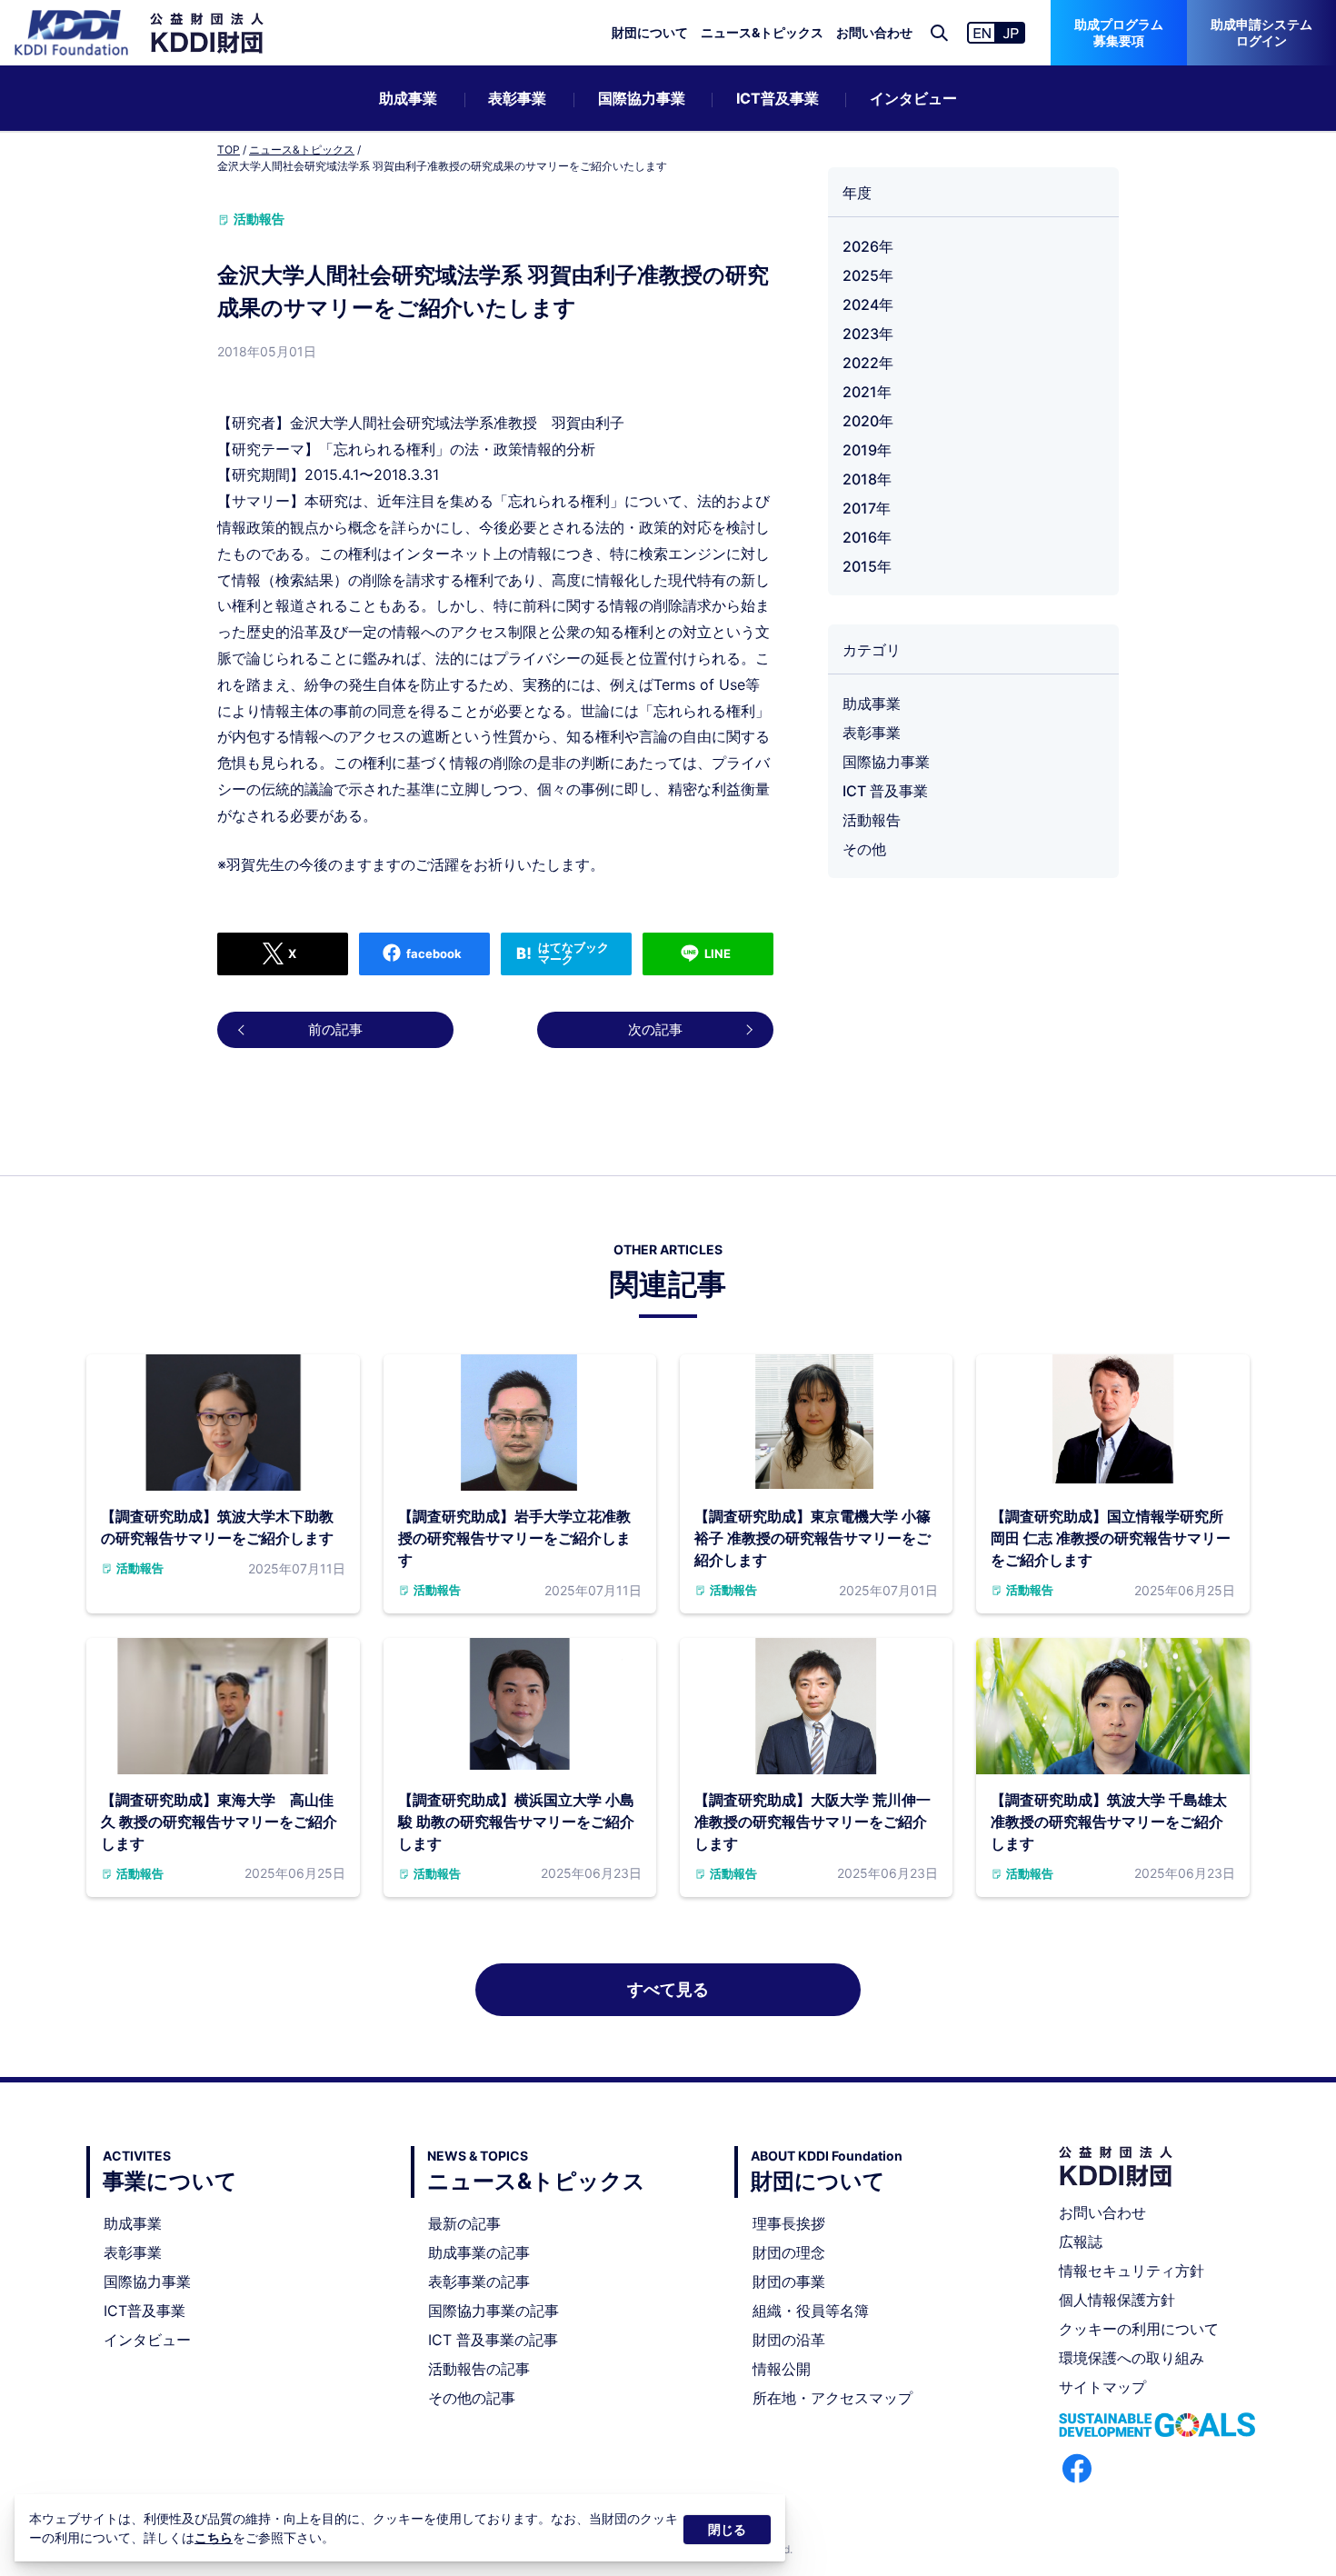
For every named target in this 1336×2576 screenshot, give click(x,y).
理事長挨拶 (789, 2223)
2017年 (867, 508)
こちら (214, 2537)
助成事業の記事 (479, 2252)
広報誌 (1081, 2242)
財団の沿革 (789, 2340)
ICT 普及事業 (885, 791)
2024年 (868, 305)
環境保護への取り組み (1132, 2358)
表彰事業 (517, 98)
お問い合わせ (874, 32)
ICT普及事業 (778, 98)
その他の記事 (472, 2398)
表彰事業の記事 (479, 2281)
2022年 (868, 363)
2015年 (867, 566)
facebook (434, 954)
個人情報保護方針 (1117, 2300)
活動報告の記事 (479, 2369)
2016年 (867, 537)
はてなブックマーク (573, 953)
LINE (718, 954)
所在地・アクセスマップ (833, 2398)
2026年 (868, 246)
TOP (229, 150)
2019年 (867, 450)
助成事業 (408, 98)
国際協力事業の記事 (494, 2311)
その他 (864, 849)
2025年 (868, 275)
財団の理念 (789, 2252)
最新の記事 (464, 2223)
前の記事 (335, 1029)
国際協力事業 (642, 98)
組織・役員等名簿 (811, 2311)
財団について (650, 32)
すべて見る (668, 1989)
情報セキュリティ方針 (1132, 2271)
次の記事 (655, 1029)
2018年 (867, 479)
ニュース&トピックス (762, 32)
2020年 (868, 421)
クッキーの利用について (1139, 2329)
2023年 (868, 334)
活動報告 (872, 820)
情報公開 (782, 2369)
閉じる (727, 2529)
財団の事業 (789, 2281)
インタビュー (913, 98)
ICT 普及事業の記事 (493, 2340)
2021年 (867, 392)
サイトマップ (1102, 2387)
